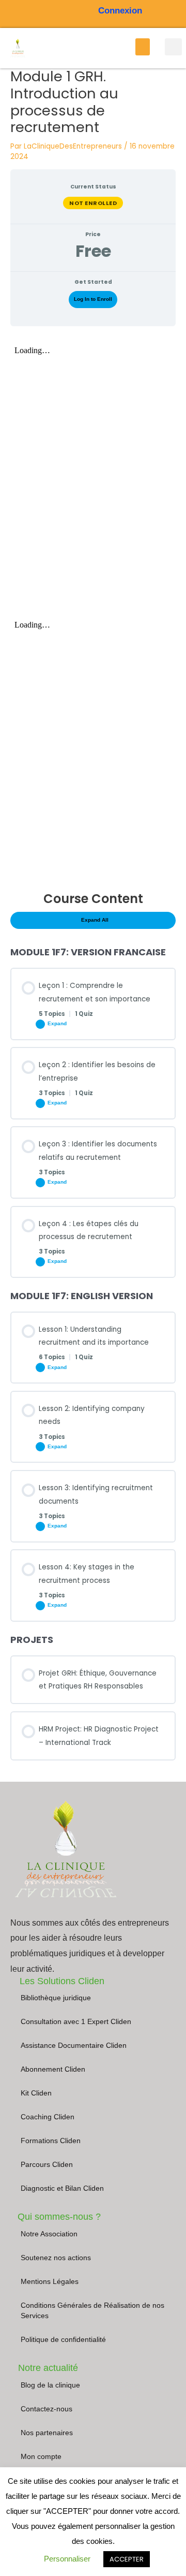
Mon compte (41, 2457)
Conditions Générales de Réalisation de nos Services (92, 2311)
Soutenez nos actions (56, 2258)
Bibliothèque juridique (56, 1998)
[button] (143, 47)
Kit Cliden (36, 2093)
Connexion (120, 11)
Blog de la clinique (50, 2385)
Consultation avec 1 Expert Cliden (76, 2022)
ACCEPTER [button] (127, 2559)
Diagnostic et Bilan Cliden (62, 2188)
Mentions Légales (50, 2282)
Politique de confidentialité (63, 2340)
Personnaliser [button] (67, 2559)
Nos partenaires (47, 2433)
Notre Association (49, 2234)
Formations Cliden (51, 2141)
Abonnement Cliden (53, 2069)
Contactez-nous (47, 2409)
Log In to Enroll (93, 299)
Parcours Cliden (47, 2165)
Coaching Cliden (48, 2117)
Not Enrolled (93, 203)
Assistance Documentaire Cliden (74, 2046)
